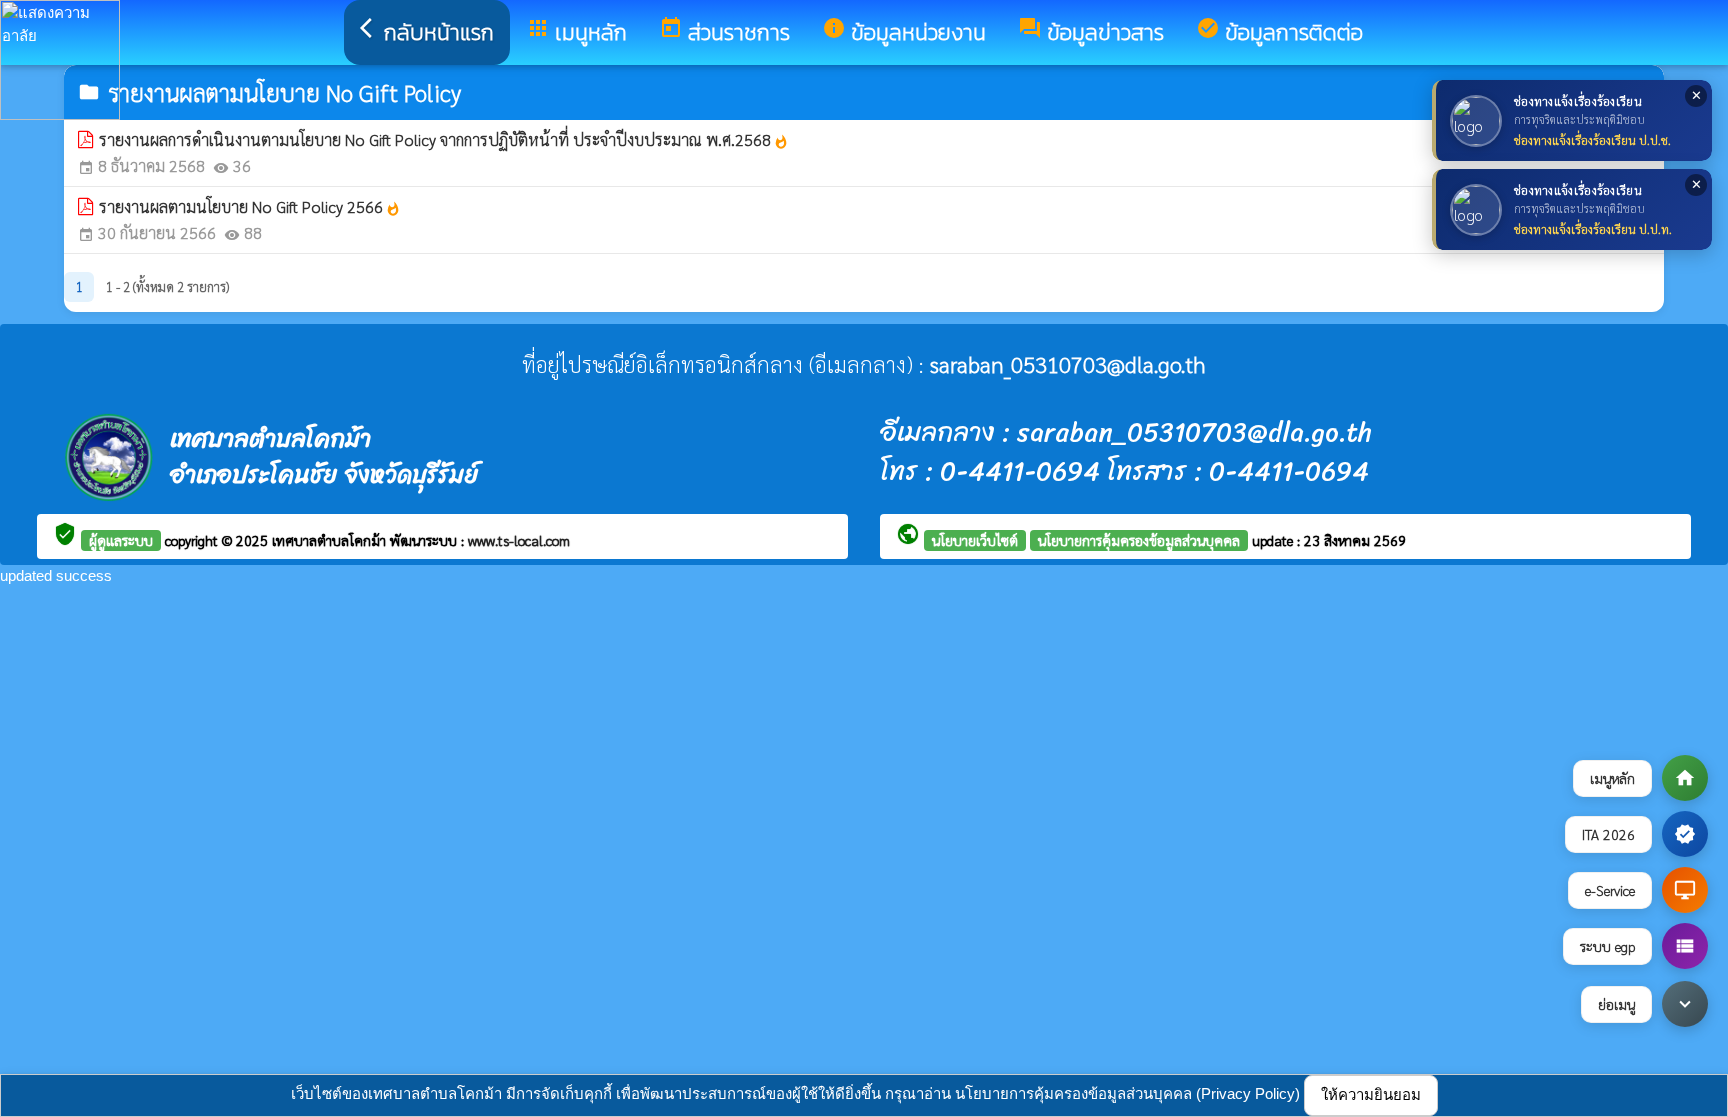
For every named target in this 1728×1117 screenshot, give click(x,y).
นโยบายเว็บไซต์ (975, 540)
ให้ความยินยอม (1371, 1094)
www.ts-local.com (519, 540)
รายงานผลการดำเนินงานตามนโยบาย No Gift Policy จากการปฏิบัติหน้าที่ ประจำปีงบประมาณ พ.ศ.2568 (444, 139)
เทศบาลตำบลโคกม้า (331, 540)
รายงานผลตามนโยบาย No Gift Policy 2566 (250, 206)
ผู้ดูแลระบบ (121, 540)
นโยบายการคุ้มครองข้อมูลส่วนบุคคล (1139, 540)
